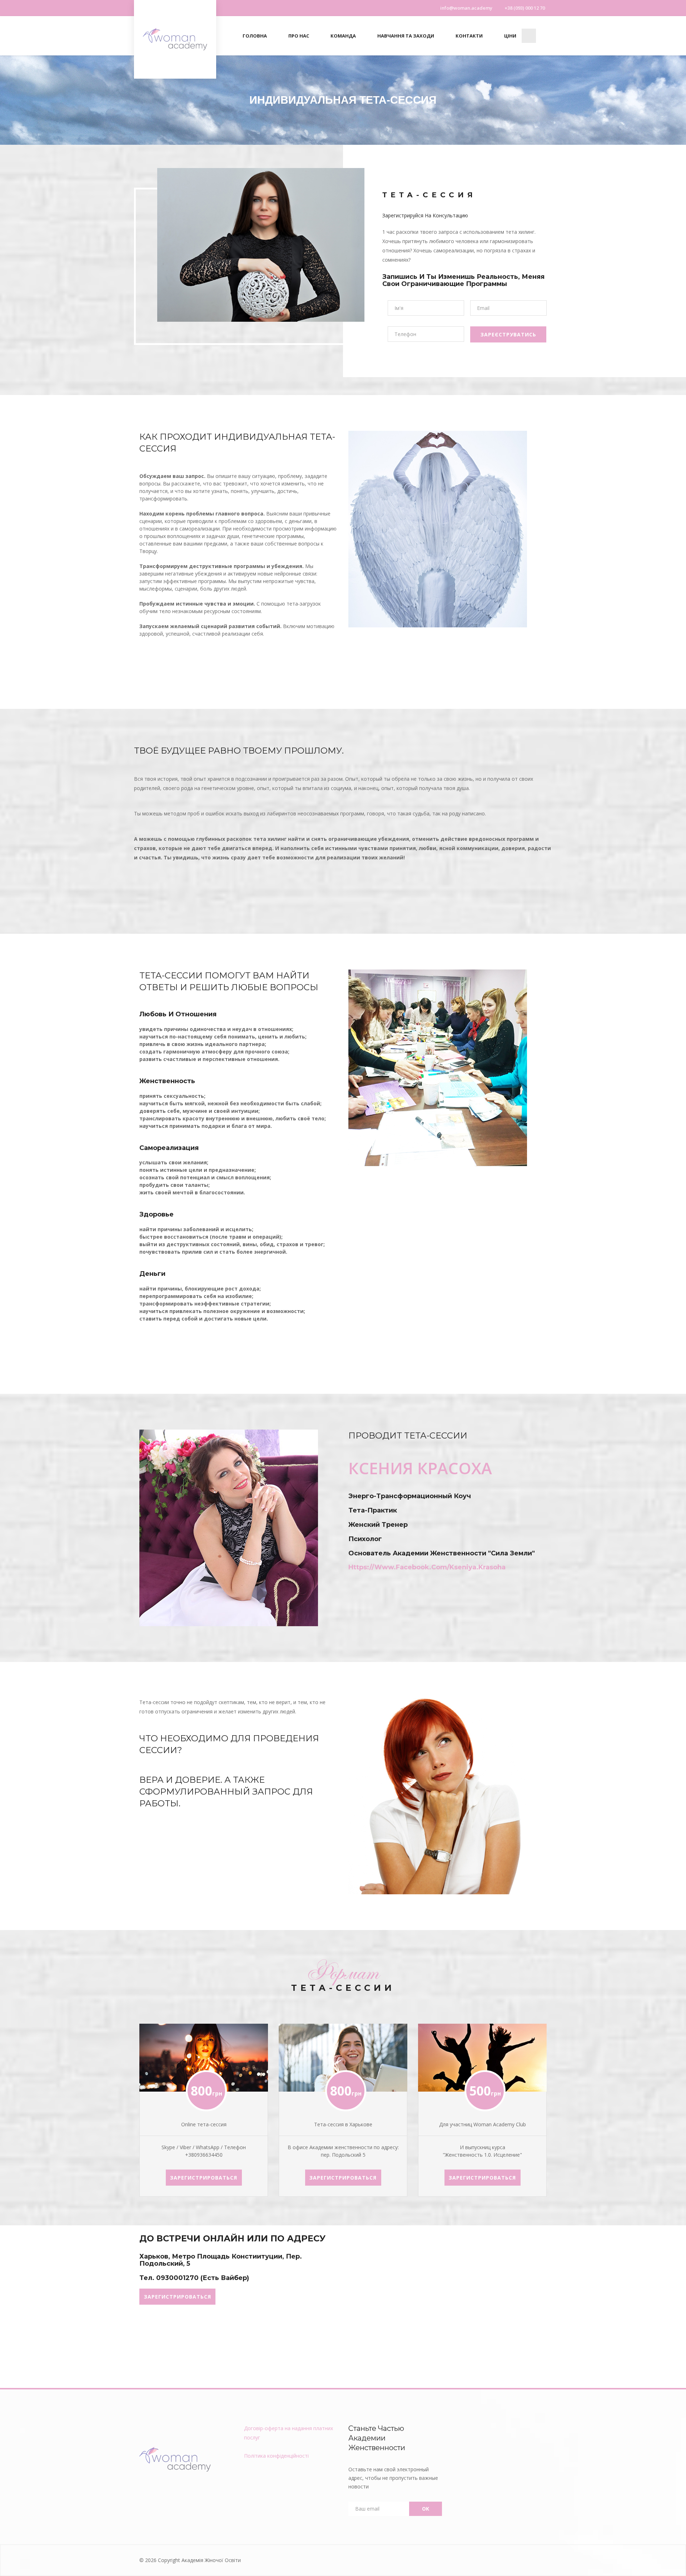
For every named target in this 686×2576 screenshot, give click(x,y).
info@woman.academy (466, 8)
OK (426, 2509)
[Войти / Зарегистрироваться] (529, 41)
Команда (343, 36)
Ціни (510, 36)
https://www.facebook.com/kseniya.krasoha (427, 1567)
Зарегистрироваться (204, 2178)
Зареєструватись (508, 334)
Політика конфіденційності (276, 2456)
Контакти (469, 36)
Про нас (299, 36)
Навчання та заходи (406, 36)
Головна (255, 36)
